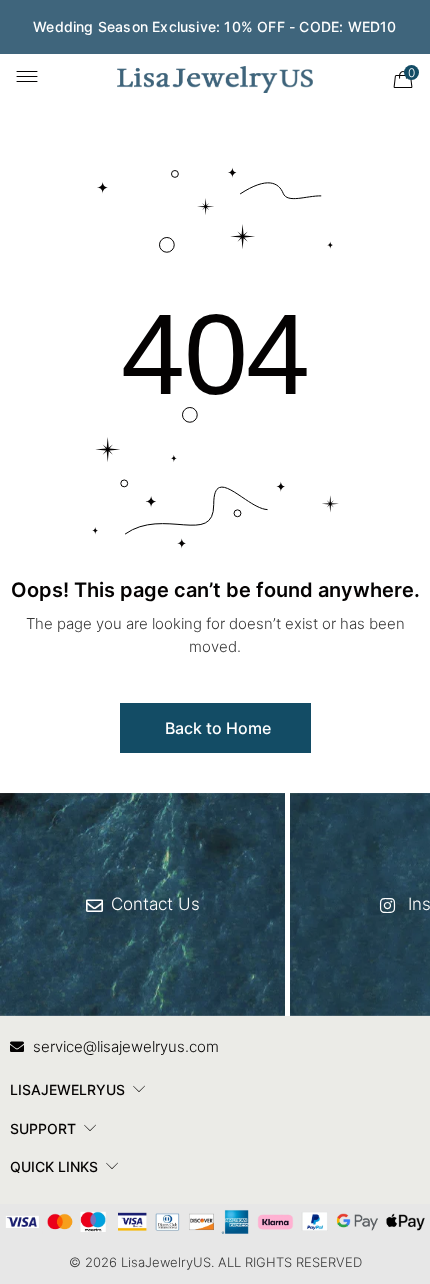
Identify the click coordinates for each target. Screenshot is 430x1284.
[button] (215, 728)
